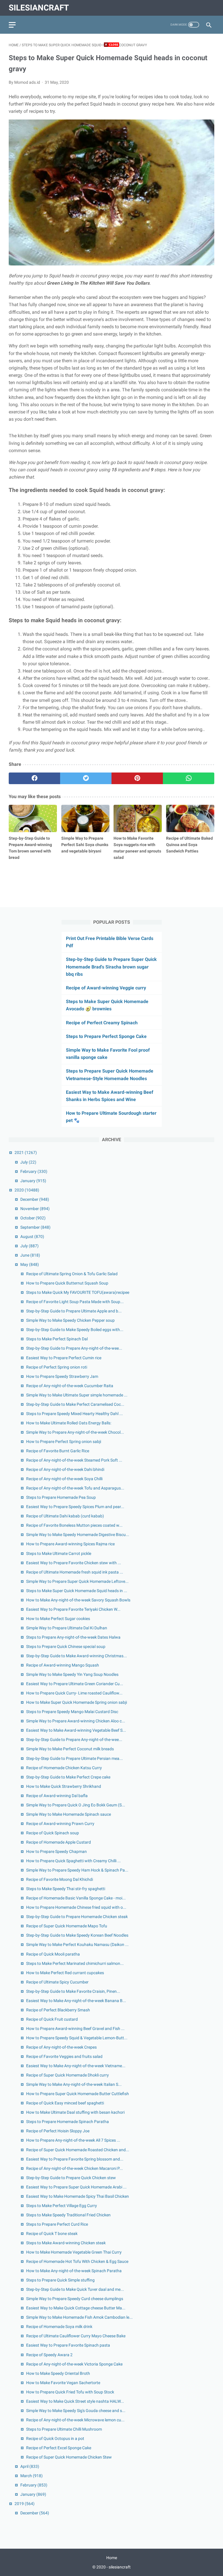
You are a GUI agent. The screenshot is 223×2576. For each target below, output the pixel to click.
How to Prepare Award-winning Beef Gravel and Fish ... (75, 2029)
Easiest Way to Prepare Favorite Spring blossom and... (75, 2159)
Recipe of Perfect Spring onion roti (57, 1367)
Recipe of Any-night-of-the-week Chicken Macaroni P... (74, 2168)
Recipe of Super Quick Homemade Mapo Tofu (67, 1926)
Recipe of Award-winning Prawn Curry (60, 1824)
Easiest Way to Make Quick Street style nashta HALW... (75, 2401)
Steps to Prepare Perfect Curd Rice (57, 2224)
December (35, 1199)
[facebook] (34, 778)
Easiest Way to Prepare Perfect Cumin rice (64, 1358)
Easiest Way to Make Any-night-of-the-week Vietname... (76, 2066)
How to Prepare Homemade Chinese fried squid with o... (76, 1907)
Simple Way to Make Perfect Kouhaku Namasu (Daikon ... (77, 1945)
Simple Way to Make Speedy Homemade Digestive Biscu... (78, 1535)
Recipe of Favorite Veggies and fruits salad (64, 2056)
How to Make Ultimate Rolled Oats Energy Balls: (69, 1423)
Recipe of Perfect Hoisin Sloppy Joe (58, 2131)
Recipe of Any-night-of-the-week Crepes (61, 2047)
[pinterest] (137, 778)
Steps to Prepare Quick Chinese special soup (66, 1646)
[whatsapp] (189, 778)
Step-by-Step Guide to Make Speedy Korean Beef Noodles (77, 1935)
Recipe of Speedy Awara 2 (49, 2355)
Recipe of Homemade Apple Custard (59, 1842)
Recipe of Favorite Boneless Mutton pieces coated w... (74, 1525)
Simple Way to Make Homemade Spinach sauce (69, 1814)
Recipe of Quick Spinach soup (53, 1833)
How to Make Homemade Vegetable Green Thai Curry (74, 2252)
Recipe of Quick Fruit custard (52, 2019)
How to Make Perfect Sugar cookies (58, 1619)
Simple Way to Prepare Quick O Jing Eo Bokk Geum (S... (76, 1805)
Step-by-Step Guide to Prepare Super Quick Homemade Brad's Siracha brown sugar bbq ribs (111, 967)
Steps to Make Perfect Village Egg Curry (62, 2206)
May (30, 1264)
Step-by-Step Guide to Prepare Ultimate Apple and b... (74, 1311)
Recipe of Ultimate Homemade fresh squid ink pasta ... (75, 1572)
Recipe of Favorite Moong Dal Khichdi (60, 1879)
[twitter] (86, 778)
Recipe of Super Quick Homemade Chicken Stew (69, 2457)
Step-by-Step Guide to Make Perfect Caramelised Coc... (75, 1404)
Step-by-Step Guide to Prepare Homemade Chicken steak (77, 1917)
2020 (27, 1190)
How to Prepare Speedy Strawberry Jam (62, 1376)
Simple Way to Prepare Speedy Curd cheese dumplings (75, 2299)
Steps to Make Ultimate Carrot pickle (59, 1553)
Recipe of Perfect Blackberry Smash (58, 2010)
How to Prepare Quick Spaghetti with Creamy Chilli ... (73, 1861)
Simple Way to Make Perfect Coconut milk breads (70, 1749)
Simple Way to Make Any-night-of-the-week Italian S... (74, 2084)
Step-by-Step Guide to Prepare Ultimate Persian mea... (74, 1758)
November (35, 1209)
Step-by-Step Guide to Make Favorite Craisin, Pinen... (73, 1991)
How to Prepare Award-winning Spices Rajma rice (70, 1544)
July (28, 1162)
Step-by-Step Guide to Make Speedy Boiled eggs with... (75, 1330)
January (33, 1181)
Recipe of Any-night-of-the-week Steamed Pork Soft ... (74, 1460)
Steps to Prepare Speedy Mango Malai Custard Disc (72, 1712)
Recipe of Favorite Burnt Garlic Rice (58, 1451)
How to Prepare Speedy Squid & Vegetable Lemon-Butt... (77, 2038)
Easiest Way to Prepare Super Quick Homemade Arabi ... (76, 2187)
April (30, 2466)
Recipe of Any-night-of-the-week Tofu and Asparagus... (75, 1488)
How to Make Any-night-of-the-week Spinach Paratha (74, 2271)
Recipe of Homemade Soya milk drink (59, 2327)
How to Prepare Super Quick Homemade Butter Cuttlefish (78, 2094)
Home (112, 2558)
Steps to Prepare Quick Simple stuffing (60, 2280)
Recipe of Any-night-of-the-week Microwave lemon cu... (75, 2420)
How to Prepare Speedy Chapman (56, 1851)
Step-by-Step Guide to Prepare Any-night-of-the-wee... (74, 1348)
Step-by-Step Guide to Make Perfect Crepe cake (68, 1777)
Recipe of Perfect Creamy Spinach (102, 1023)
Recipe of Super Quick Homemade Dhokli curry (68, 2075)
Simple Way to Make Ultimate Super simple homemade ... (77, 1395)
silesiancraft (39, 8)
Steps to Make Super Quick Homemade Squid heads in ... (77, 1591)
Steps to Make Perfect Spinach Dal (57, 1339)
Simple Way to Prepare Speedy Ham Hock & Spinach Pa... (77, 1870)
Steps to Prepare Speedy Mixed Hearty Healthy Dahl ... (74, 1414)
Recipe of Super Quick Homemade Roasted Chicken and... (78, 2150)
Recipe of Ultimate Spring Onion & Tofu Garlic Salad (72, 1274)
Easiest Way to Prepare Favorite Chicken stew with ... (74, 1563)
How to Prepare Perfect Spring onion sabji (64, 1442)
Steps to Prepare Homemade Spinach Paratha (68, 2122)
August (32, 1237)
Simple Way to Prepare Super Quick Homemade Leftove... (77, 1581)
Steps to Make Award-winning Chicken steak (66, 2243)
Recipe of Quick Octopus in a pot (55, 2438)
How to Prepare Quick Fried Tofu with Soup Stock (70, 2392)
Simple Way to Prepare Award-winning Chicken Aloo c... (76, 1721)
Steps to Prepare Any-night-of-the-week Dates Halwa (73, 1637)
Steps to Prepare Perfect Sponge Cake (106, 1036)
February (34, 1171)
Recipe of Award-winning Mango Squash (63, 1665)
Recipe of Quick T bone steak (52, 2234)
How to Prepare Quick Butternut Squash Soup (67, 1283)
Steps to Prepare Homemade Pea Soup (61, 1497)
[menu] (12, 25)
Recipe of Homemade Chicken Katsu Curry (64, 1768)
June (30, 1255)
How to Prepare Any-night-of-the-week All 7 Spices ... (73, 2140)
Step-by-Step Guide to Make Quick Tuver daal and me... (75, 2289)
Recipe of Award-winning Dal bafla (57, 1796)
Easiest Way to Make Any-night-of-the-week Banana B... (76, 2001)
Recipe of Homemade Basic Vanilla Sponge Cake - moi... (76, 1898)
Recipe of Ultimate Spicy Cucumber (57, 1982)
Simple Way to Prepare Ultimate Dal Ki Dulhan (67, 1628)
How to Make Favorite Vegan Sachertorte (63, 2383)
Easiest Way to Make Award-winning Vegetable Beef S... (76, 1730)
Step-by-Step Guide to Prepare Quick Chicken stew (71, 2178)
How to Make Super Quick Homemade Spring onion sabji (77, 1702)
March (32, 2476)
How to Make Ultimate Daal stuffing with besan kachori (75, 2112)
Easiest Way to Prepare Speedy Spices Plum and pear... (75, 1507)
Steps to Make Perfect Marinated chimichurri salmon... (75, 1963)
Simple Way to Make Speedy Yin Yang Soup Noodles (72, 1674)
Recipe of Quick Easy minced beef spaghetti (65, 2103)
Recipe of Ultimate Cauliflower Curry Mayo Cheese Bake (76, 2336)
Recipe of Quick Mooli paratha (53, 1954)
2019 (25, 2504)
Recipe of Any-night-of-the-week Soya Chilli (64, 1479)
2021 (26, 1153)
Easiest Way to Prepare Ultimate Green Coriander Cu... (75, 1684)
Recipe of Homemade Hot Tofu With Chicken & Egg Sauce (77, 2261)
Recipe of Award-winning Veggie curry (106, 988)
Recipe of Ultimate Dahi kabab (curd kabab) (65, 1516)
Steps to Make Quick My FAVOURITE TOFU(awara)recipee (78, 1292)
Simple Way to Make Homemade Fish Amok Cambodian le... (79, 2317)
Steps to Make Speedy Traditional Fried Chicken (68, 2215)
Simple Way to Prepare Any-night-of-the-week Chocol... (75, 1432)
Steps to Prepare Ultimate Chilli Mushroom (64, 2429)
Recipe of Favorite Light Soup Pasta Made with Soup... (75, 1302)
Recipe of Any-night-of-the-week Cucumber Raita (70, 1386)
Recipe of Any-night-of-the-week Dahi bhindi (65, 1469)
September (35, 1227)
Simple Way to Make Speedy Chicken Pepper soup (70, 1320)
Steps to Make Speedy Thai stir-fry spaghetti (66, 1889)
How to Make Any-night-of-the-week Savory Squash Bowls (78, 1600)
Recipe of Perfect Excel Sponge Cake (59, 2448)
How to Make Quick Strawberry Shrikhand (64, 1786)
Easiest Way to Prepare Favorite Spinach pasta (68, 2345)
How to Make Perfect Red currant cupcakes (65, 1973)
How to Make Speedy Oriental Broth (58, 2373)
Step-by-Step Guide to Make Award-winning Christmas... (77, 1656)
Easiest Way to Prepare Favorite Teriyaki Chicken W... (73, 1609)
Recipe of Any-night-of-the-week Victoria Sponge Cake (74, 2364)
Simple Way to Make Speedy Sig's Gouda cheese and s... (76, 2411)
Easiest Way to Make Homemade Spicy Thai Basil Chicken (78, 2196)
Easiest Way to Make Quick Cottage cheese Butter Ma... (76, 2308)
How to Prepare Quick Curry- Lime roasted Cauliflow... (74, 1693)
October (33, 1218)
